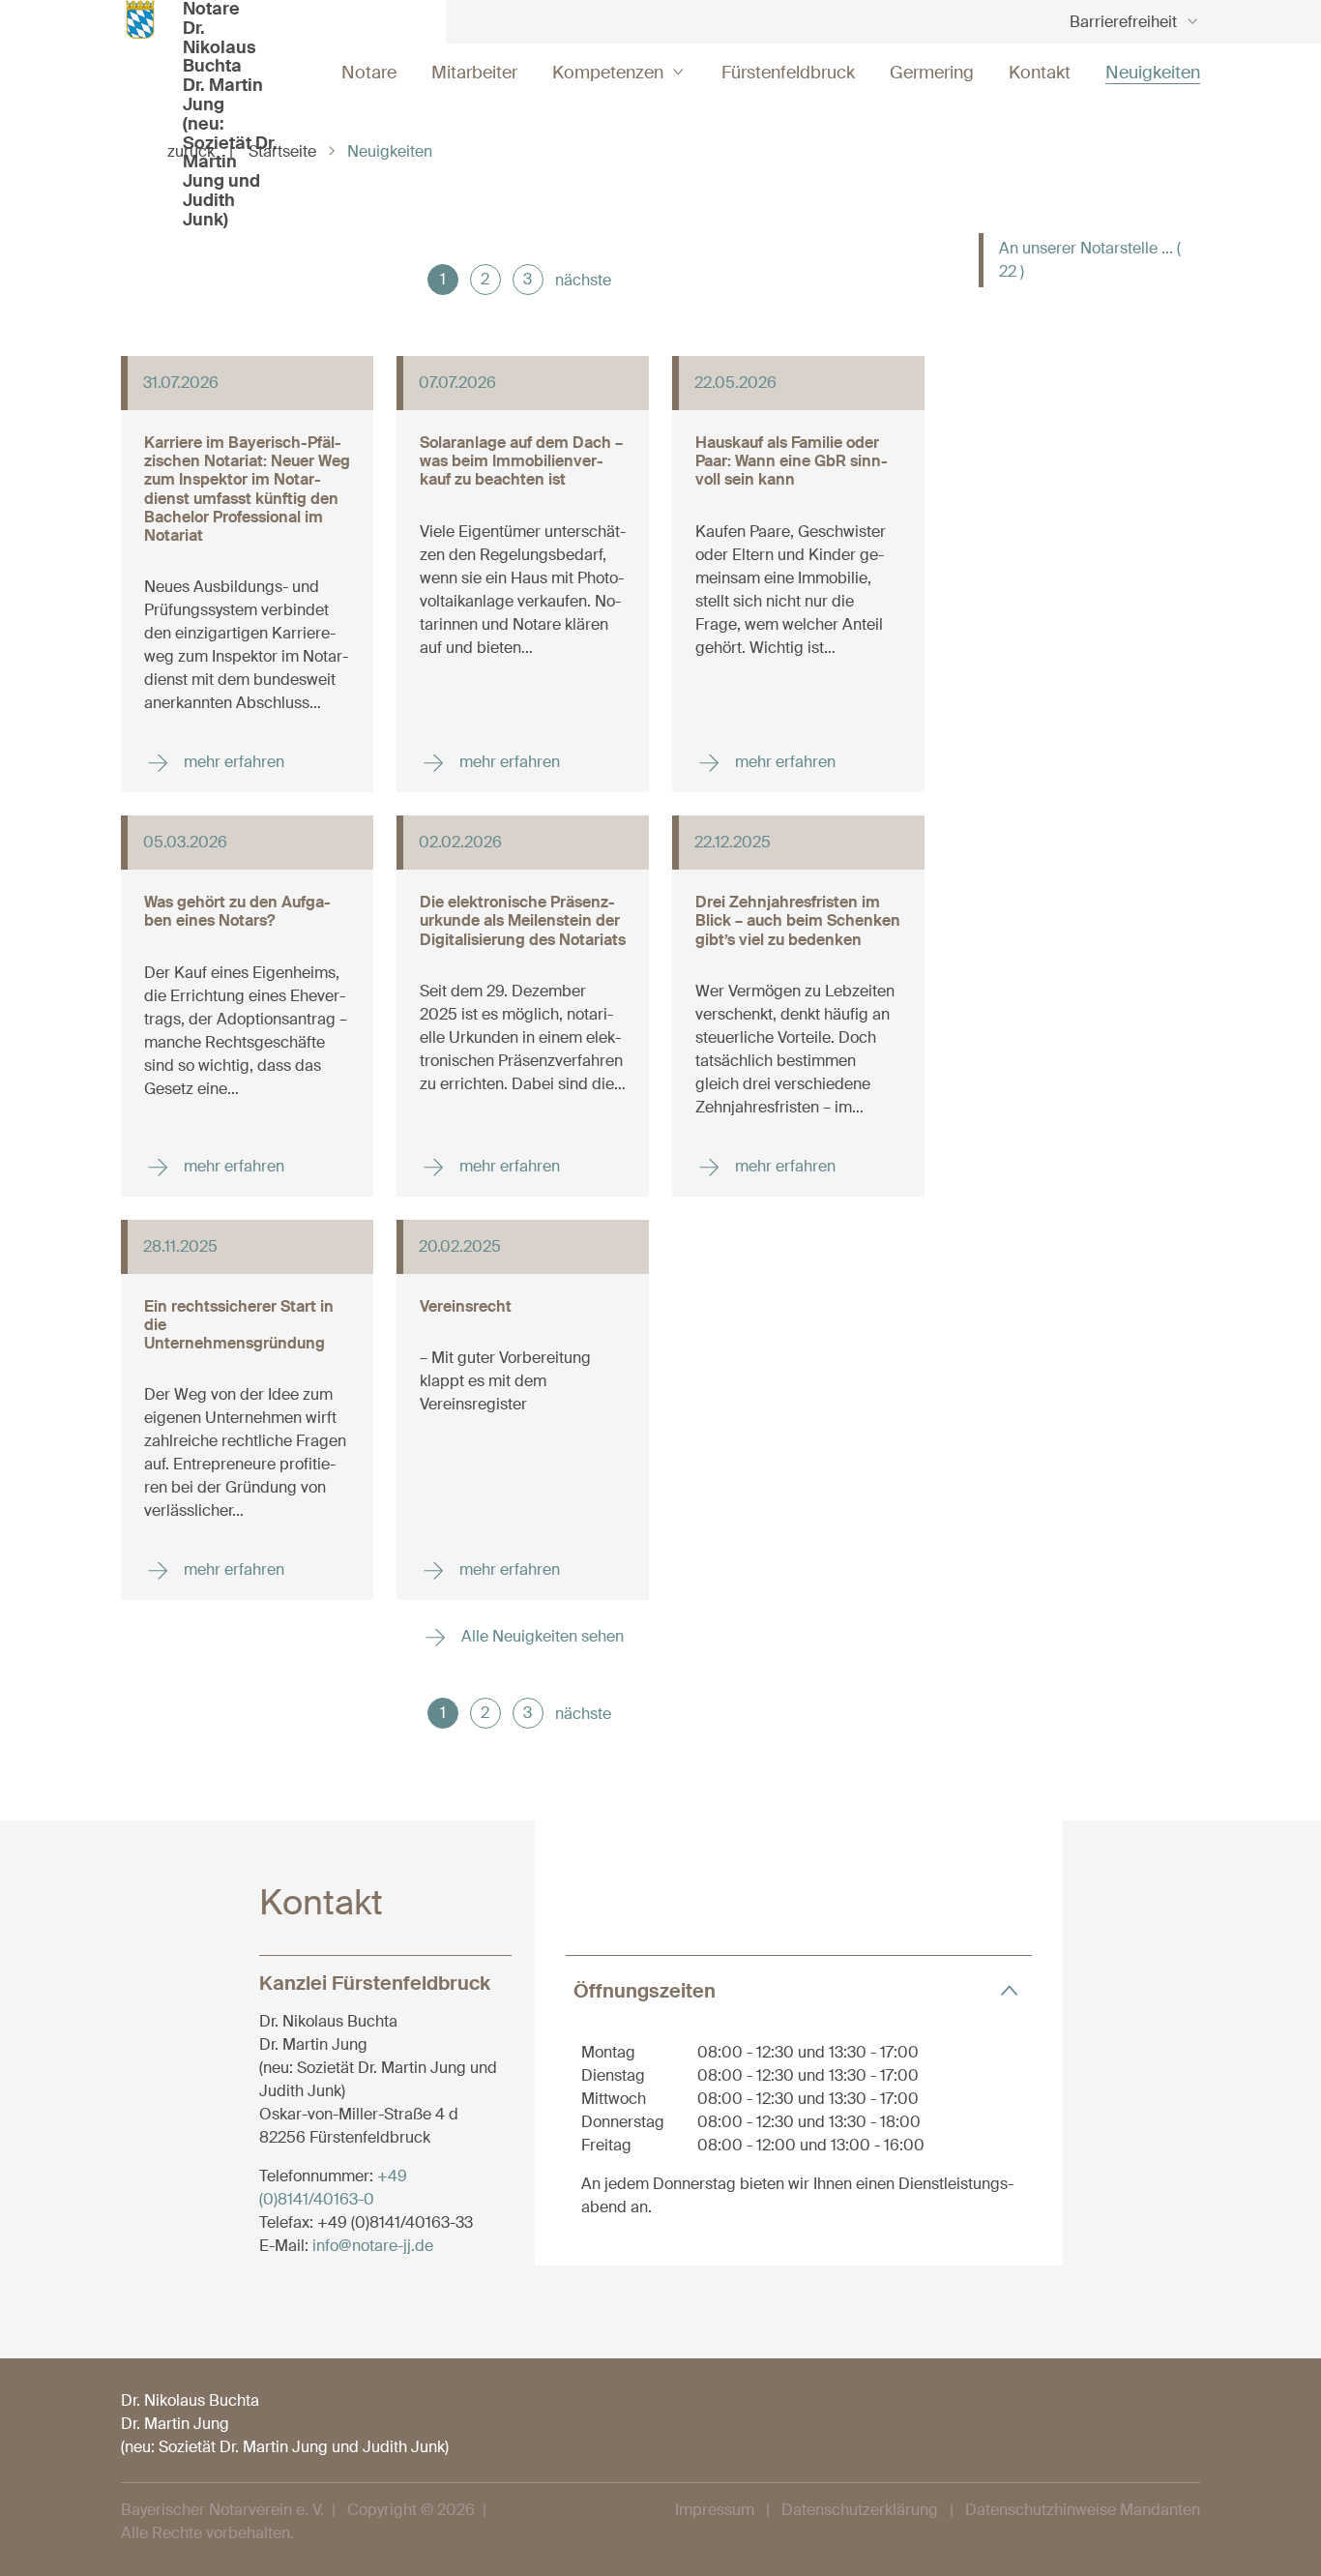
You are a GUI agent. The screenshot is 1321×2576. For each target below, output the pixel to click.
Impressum (715, 2510)
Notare (369, 73)
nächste (583, 280)
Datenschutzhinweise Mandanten (1083, 2510)
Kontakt (1040, 73)
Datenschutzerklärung (860, 2510)
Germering (932, 73)
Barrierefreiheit (1123, 22)
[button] (799, 1990)
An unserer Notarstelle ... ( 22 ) (1090, 260)
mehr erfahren (232, 762)
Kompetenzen (608, 73)
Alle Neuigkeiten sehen (541, 1636)
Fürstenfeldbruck (788, 73)
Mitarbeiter (474, 73)
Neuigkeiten (1153, 73)
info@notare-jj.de (373, 2246)
